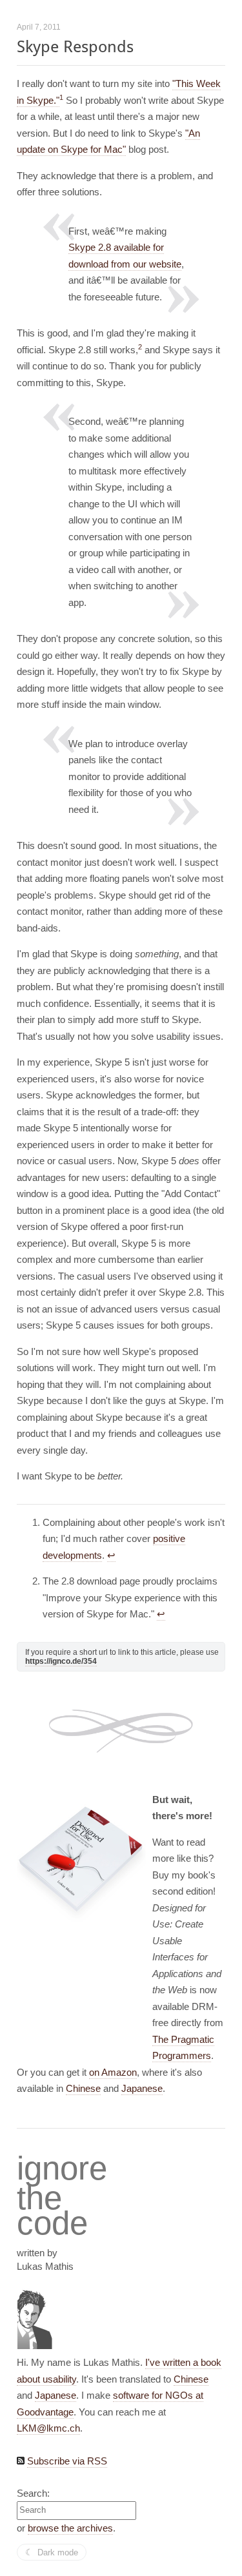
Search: (33, 2493)
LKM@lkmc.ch (48, 2428)
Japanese (142, 2088)
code (52, 2224)
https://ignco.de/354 (61, 1661)
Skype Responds (75, 47)
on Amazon (113, 2072)
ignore (62, 2169)
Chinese (83, 2088)
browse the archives (70, 2528)
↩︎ (111, 1555)
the (39, 2198)
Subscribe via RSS (67, 2461)
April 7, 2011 (39, 27)
